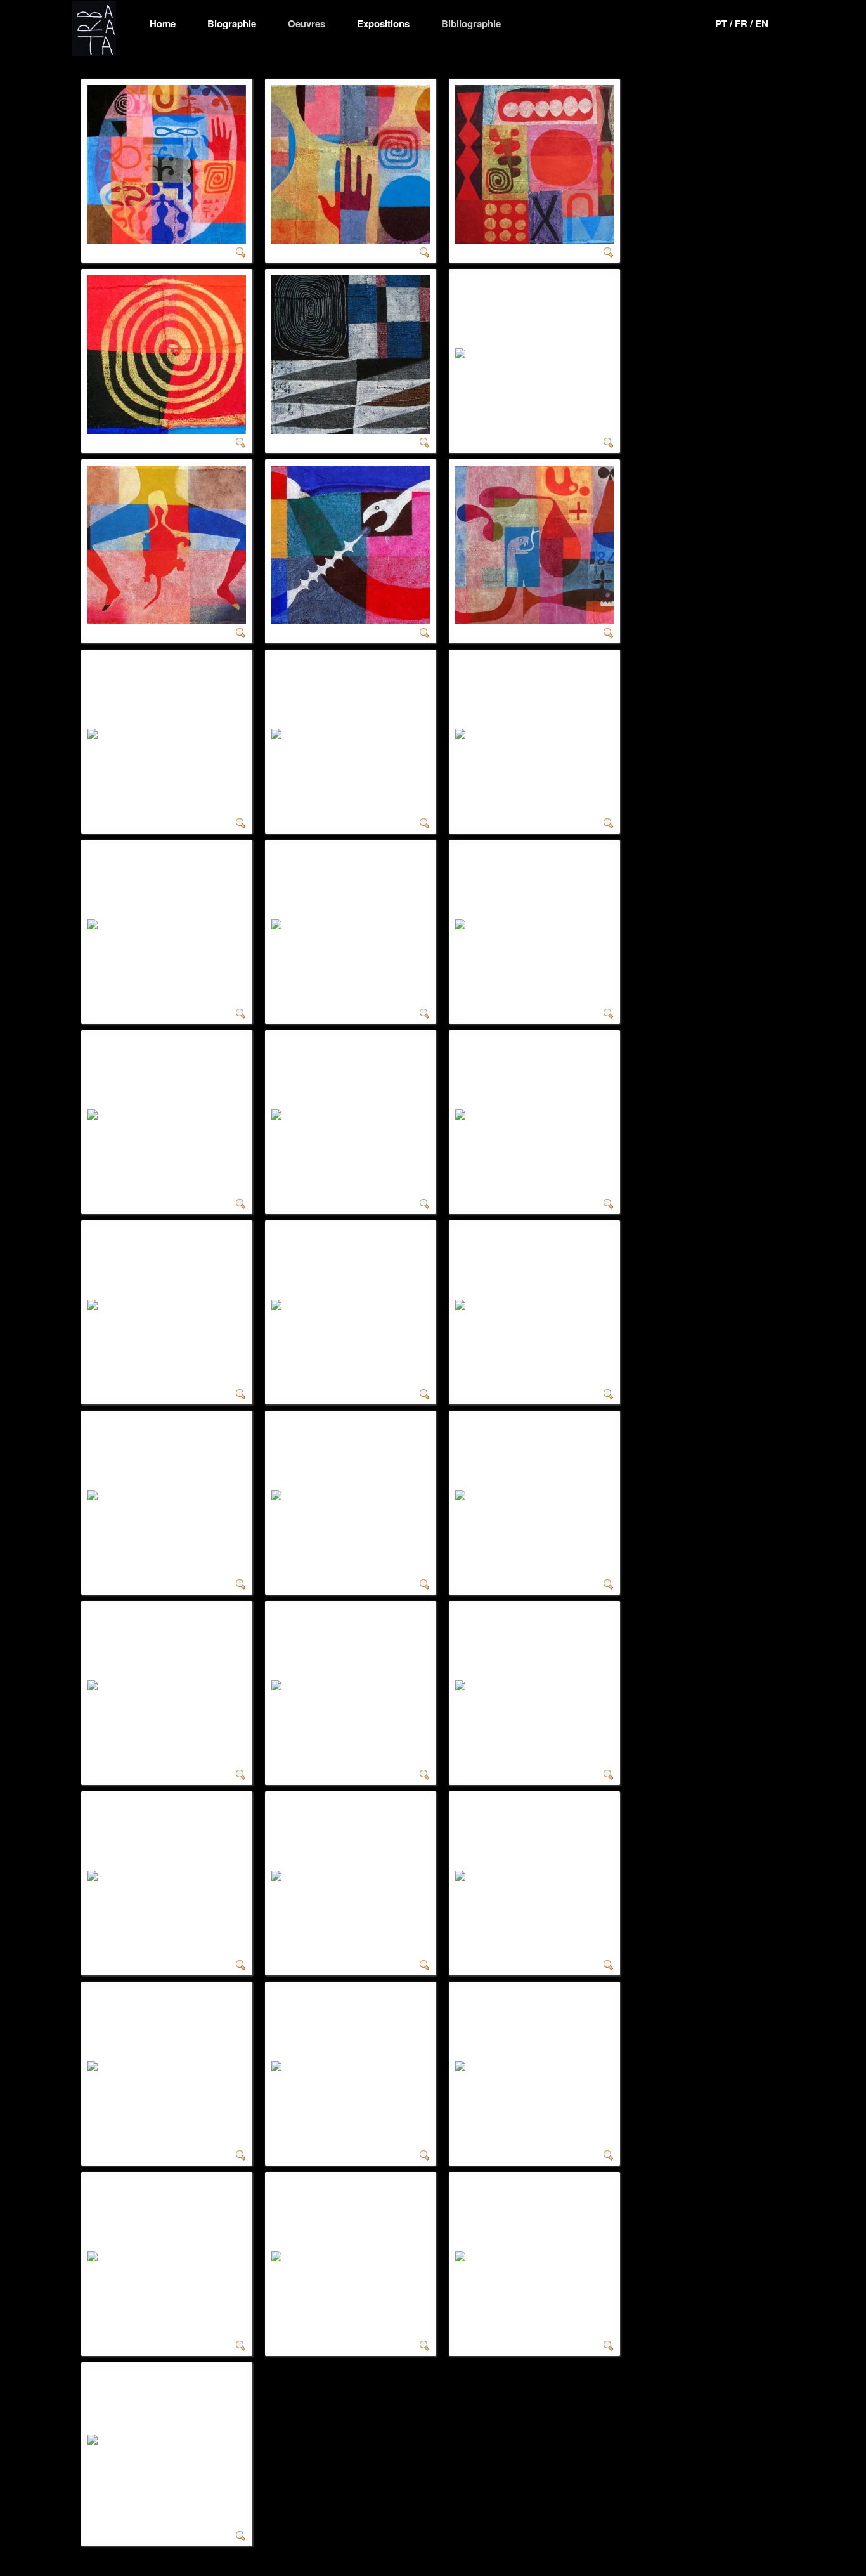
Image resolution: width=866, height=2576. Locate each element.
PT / (725, 23)
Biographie (232, 23)
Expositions (383, 23)
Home (163, 23)
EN (762, 23)
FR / (745, 23)
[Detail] (241, 251)
